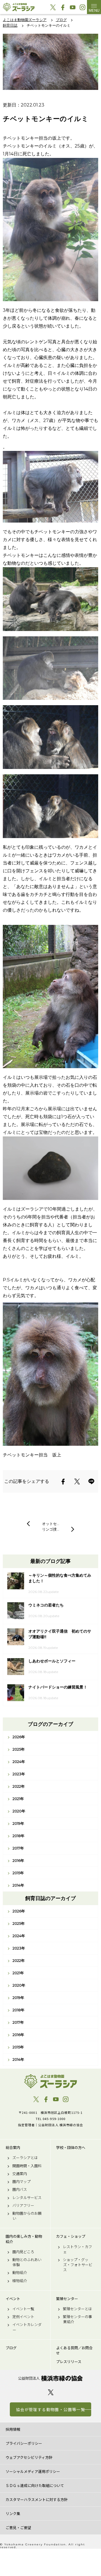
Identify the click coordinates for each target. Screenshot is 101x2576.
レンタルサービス (27, 2198)
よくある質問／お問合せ (74, 2350)
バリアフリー (23, 2205)
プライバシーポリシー (24, 2443)
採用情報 (13, 2429)
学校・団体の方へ (71, 2148)
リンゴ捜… (51, 1529)
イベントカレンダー (27, 2327)
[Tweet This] (77, 1481)
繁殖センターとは (77, 2309)
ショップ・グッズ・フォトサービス (78, 2265)
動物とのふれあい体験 (27, 2262)
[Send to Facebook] (63, 1481)
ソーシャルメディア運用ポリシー (33, 2471)
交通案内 (20, 2174)
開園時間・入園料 (27, 2166)
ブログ (11, 2348)
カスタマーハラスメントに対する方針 (37, 2499)
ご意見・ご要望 (18, 2528)
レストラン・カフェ (77, 2249)
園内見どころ (23, 2252)
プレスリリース (69, 2362)
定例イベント (23, 2317)
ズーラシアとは (25, 2158)
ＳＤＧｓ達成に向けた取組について (35, 2485)
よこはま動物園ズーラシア (50, 2081)
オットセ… (51, 1524)
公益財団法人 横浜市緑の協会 (50, 2378)
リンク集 (13, 2513)
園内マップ (21, 2182)
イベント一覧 (23, 2309)
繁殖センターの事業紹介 (77, 2319)
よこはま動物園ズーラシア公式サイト (19, 7)
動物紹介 (20, 2273)
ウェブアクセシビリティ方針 (29, 2457)
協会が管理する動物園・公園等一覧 (50, 2409)
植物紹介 (20, 2281)
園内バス (20, 2189)
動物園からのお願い (27, 2216)
